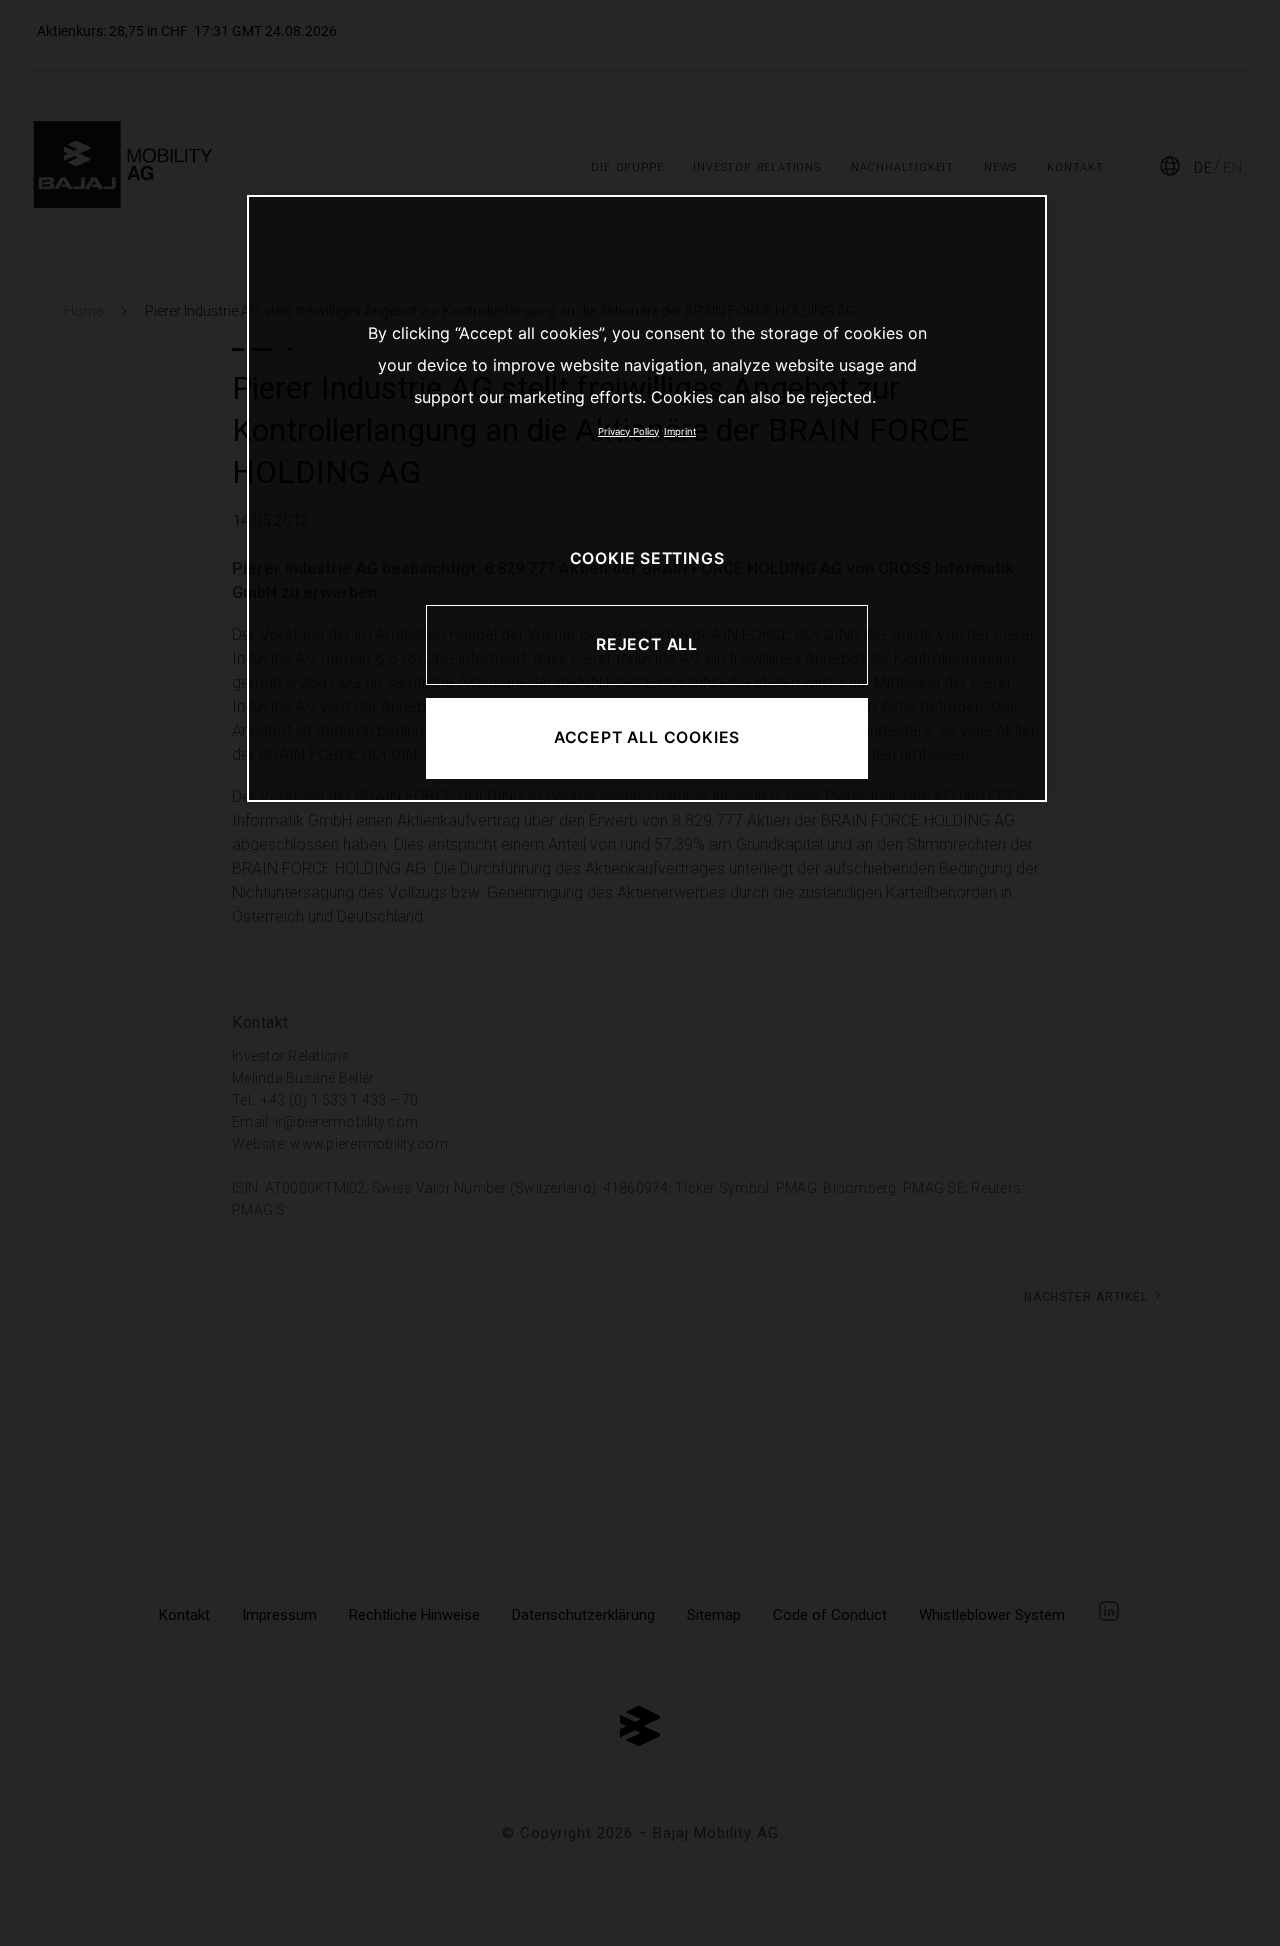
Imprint (680, 431)
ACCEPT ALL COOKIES (647, 737)
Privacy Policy (628, 431)
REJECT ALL (647, 644)
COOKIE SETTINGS (647, 558)
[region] (647, 498)
